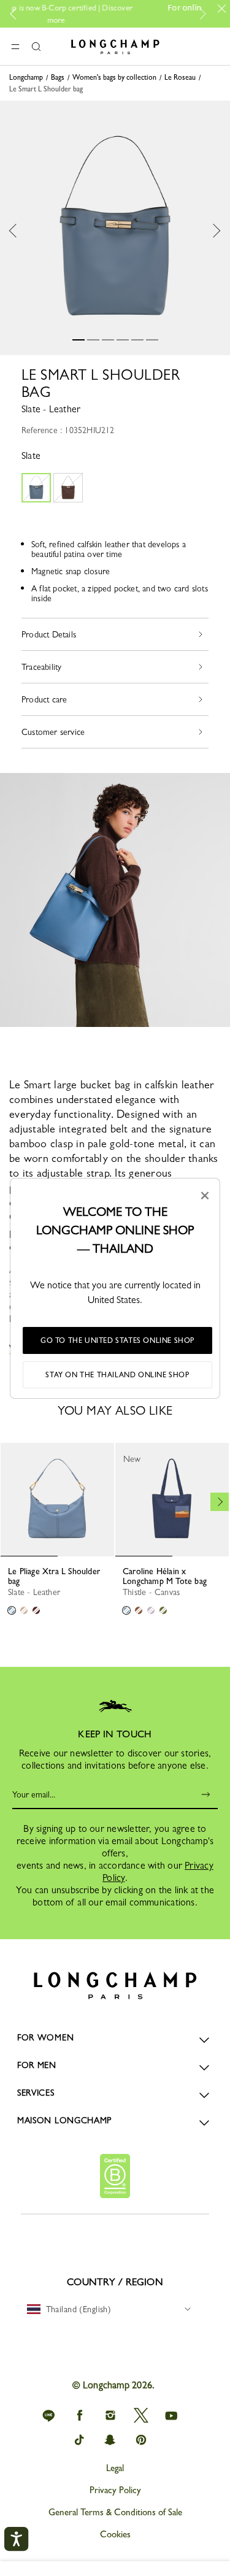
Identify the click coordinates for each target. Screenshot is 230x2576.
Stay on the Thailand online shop (117, 1375)
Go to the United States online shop (117, 1340)
